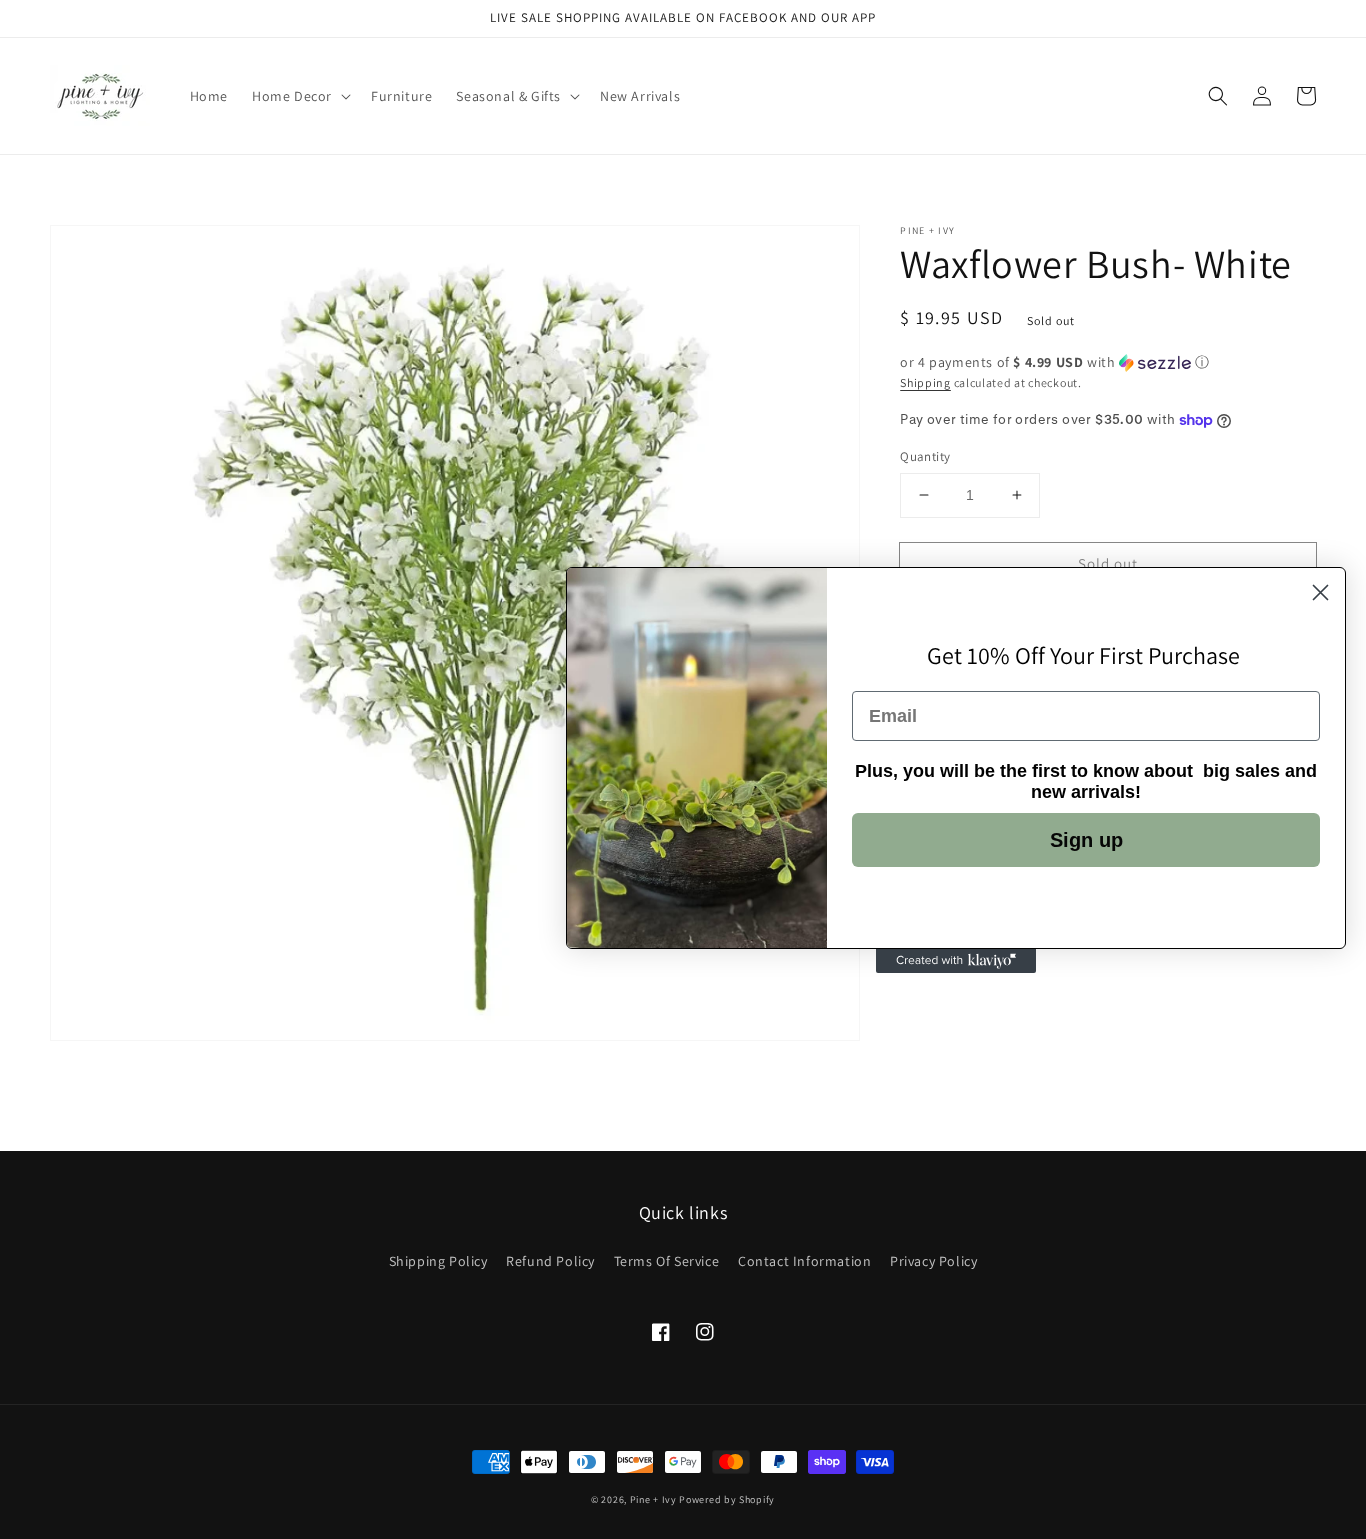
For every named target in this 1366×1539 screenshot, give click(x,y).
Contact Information (804, 1261)
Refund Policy (550, 1261)
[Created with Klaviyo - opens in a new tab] (956, 961)
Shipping (925, 382)
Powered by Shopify (727, 1499)
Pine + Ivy (653, 1499)
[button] (1218, 96)
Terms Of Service (667, 1261)
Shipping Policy (438, 1261)
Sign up (1086, 840)
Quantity (925, 456)
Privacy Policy (933, 1261)
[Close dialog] (1320, 592)
